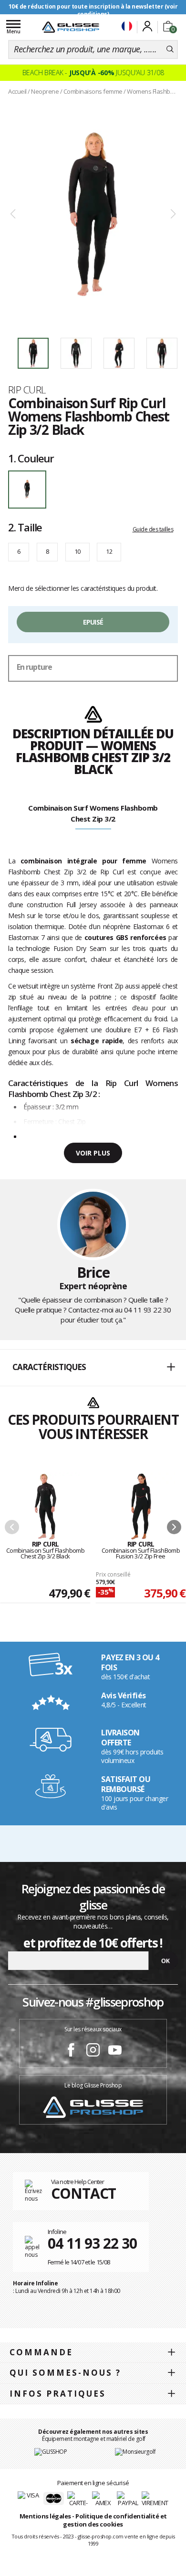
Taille (25, 527)
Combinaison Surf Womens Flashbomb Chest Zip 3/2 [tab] (93, 813)
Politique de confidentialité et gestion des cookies (115, 2520)
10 (77, 551)
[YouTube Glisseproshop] (115, 2051)
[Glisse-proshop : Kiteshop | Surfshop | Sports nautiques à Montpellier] (71, 27)
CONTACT (83, 2193)
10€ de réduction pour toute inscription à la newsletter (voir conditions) (93, 10)
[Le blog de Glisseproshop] (93, 2107)
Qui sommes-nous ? (65, 2373)
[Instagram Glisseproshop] (93, 2051)
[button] (93, 1368)
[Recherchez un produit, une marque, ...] (170, 49)
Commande (41, 2352)
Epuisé (93, 622)
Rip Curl (27, 390)
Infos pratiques (58, 2394)
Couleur (31, 458)
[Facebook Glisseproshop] (71, 2051)
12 (109, 551)
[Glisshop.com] (51, 2451)
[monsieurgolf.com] (135, 2451)
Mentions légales (45, 2516)
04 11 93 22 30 (148, 1310)
